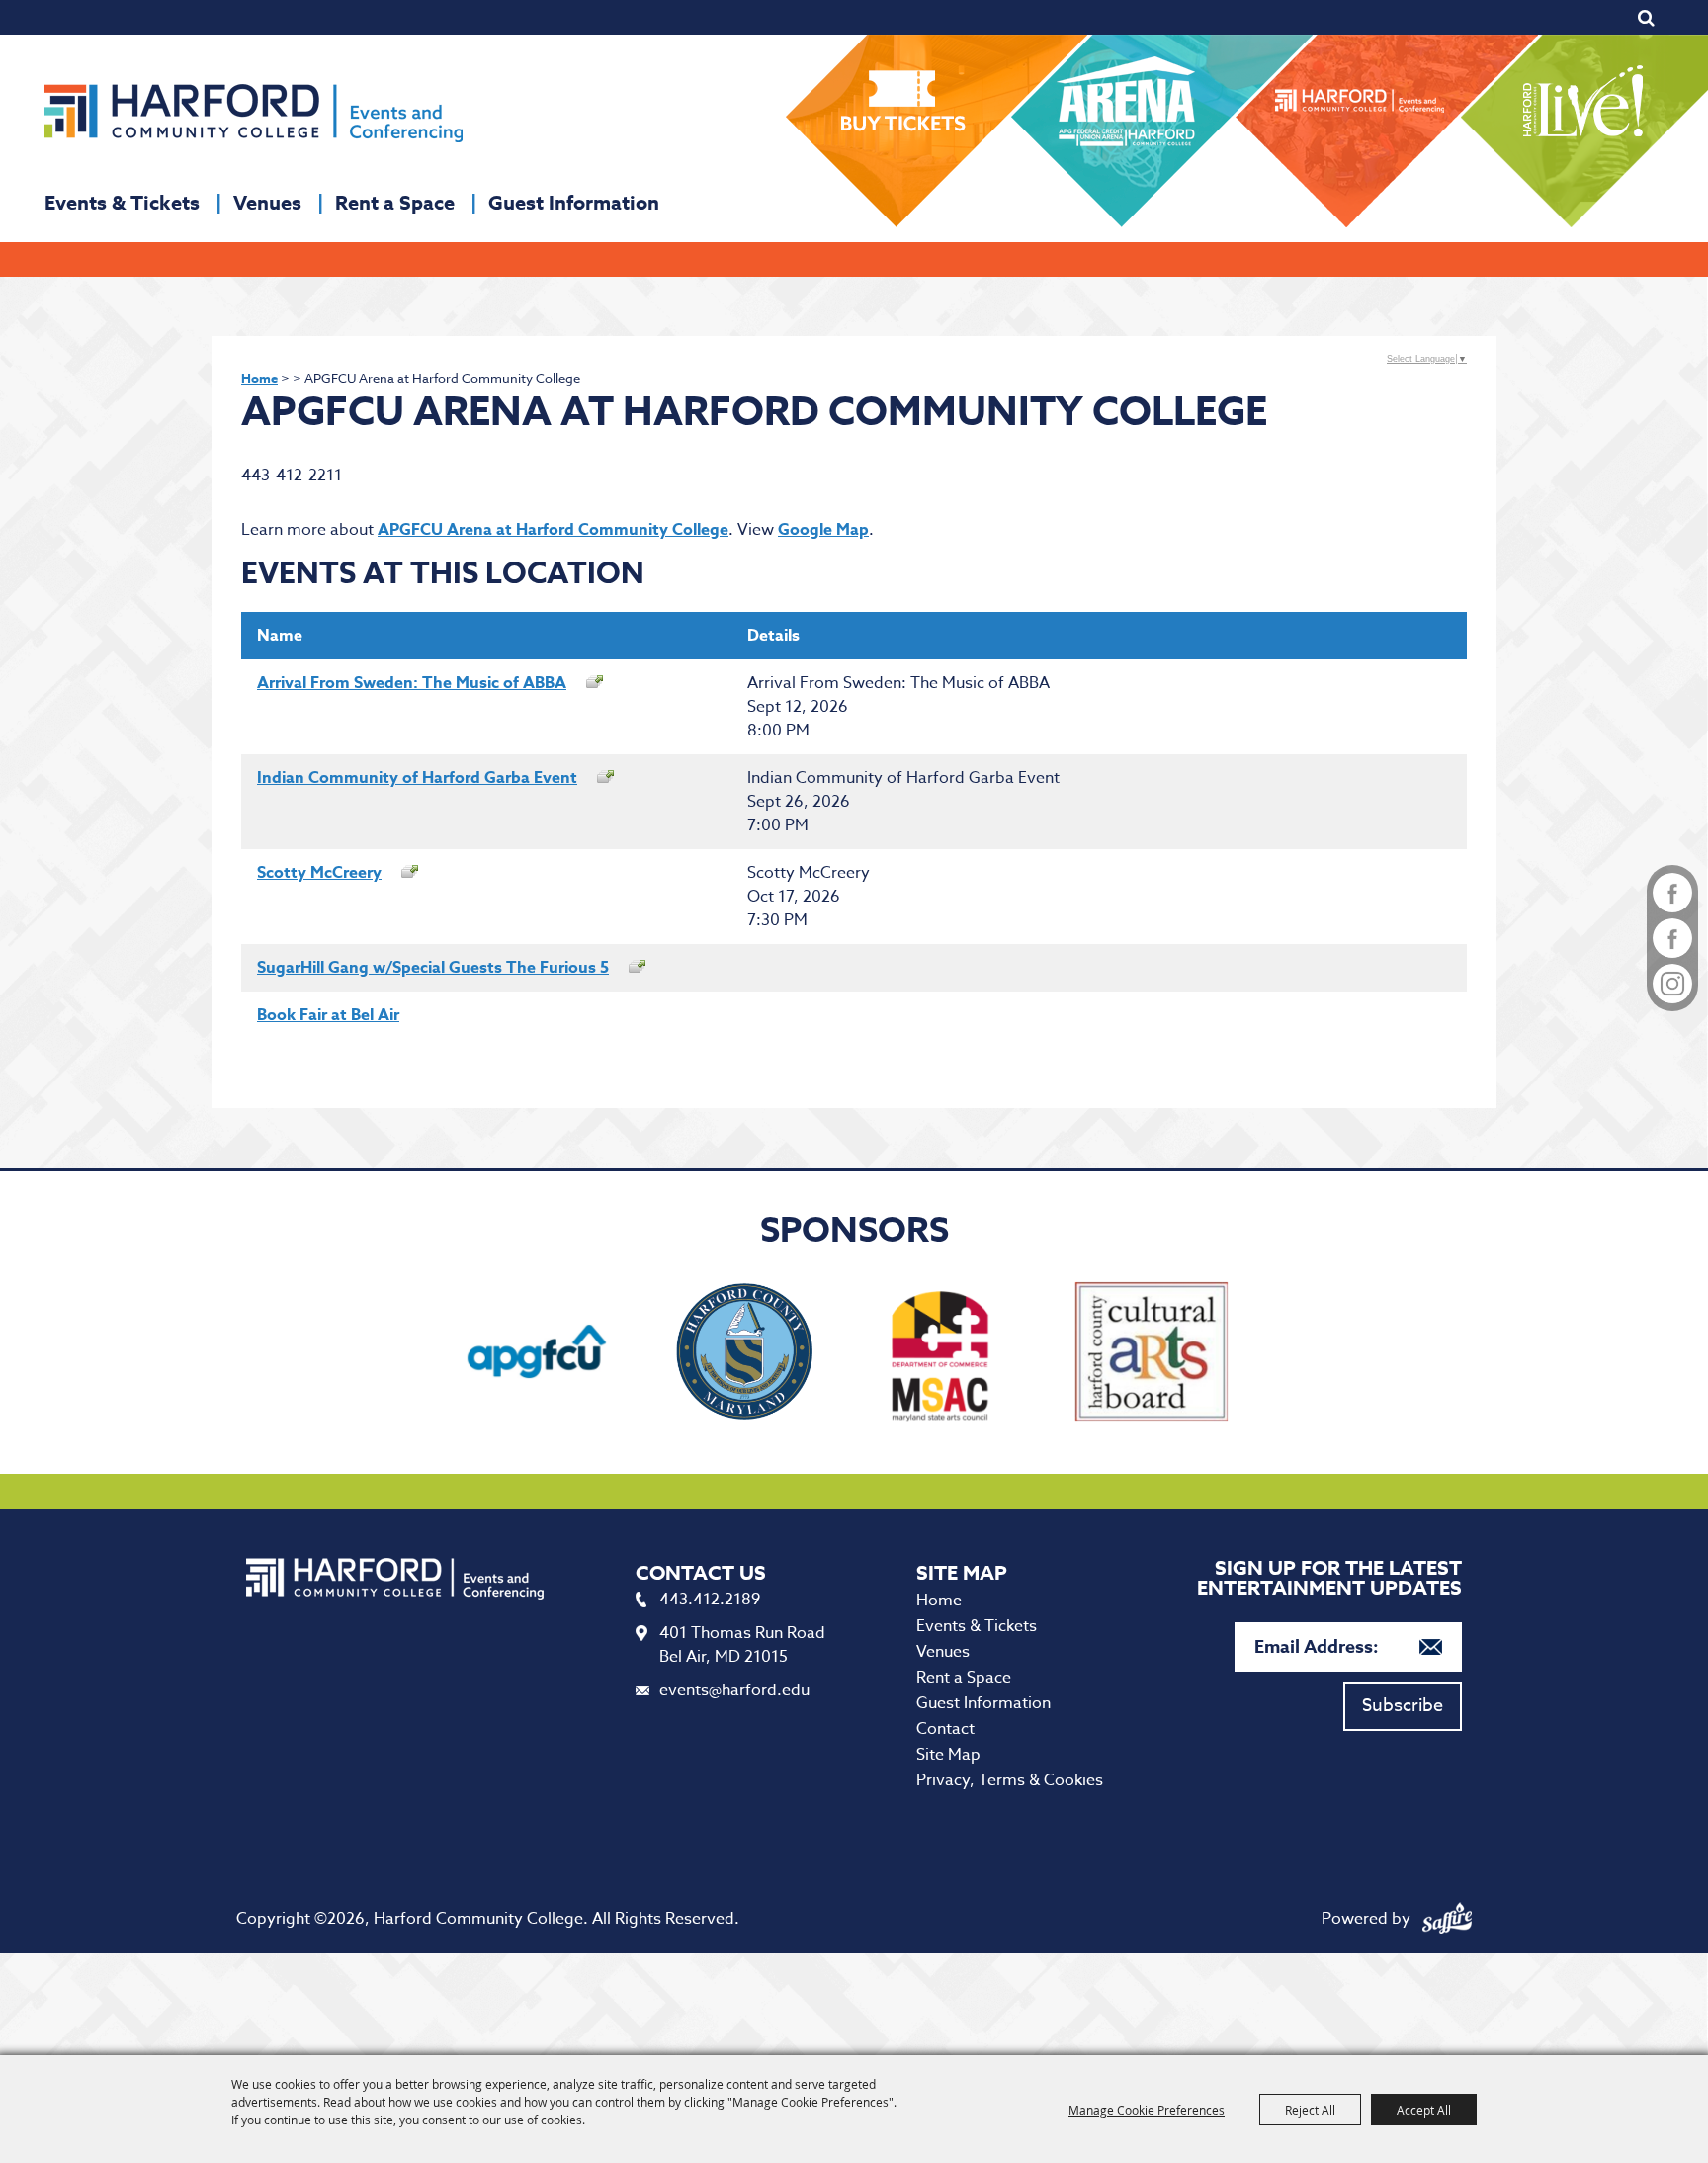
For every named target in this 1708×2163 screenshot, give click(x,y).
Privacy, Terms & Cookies (1010, 1780)
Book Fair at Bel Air (328, 1015)
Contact (945, 1729)
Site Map (948, 1755)
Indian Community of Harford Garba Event (417, 778)
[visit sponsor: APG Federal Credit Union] (537, 1355)
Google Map (823, 530)
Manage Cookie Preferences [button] (1147, 2110)
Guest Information (574, 202)
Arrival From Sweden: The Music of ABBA (412, 683)
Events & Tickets (122, 202)
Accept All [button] (1424, 2110)
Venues (267, 202)
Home (259, 378)
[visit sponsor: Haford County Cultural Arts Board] (1152, 1355)
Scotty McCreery (319, 873)
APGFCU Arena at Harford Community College (553, 530)
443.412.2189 (710, 1600)
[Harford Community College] (254, 113)
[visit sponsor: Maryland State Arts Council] (944, 1355)
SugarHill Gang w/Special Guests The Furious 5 (433, 968)
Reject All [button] (1310, 2110)
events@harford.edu (734, 1690)
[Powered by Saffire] (1447, 1919)
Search (1646, 18)
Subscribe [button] (1403, 1706)
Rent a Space (395, 202)
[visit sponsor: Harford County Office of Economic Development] (744, 1355)
